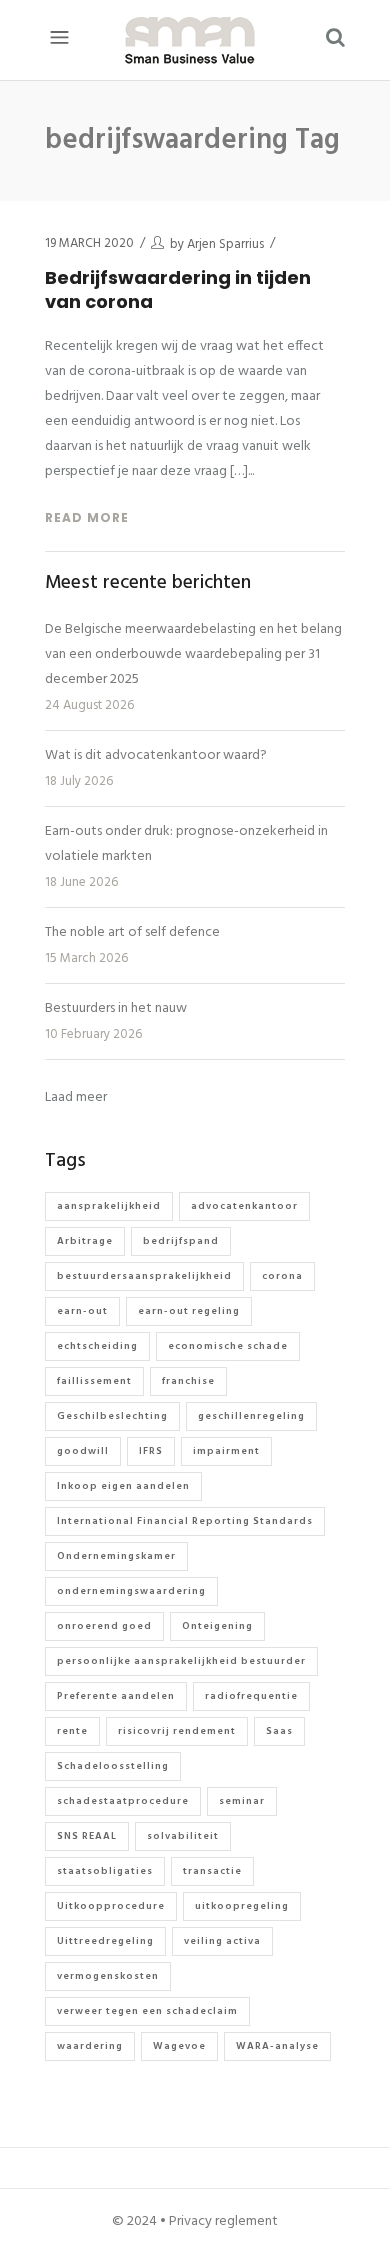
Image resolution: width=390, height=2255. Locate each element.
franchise (188, 1381)
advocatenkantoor (244, 1206)
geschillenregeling (251, 1416)
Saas (279, 1731)
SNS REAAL (87, 1836)
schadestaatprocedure (123, 1801)
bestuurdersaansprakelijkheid (144, 1276)
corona (282, 1276)
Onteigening (217, 1626)
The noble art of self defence (132, 932)
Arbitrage (85, 1241)
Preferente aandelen (116, 1696)
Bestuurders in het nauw (116, 1008)
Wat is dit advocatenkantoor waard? (156, 755)
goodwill (83, 1451)
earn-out (82, 1311)
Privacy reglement (223, 2221)
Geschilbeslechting (112, 1416)
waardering (90, 2046)
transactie (212, 1871)
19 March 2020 (89, 243)
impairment (226, 1451)
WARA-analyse (277, 2046)
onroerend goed (104, 1626)
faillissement (94, 1381)
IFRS (151, 1451)
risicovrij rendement (177, 1731)
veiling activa (222, 1941)
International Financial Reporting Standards (185, 1521)
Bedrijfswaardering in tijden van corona (178, 289)
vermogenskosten (108, 1976)
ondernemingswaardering (131, 1591)
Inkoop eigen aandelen (123, 1486)
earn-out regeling (189, 1311)
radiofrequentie (251, 1696)
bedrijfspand (181, 1241)
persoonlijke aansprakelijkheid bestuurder (181, 1661)
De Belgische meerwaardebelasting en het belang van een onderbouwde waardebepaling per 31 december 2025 (193, 654)
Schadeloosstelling (113, 1766)
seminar (242, 1801)
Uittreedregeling (105, 1941)
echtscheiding (97, 1346)
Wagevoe (179, 2046)
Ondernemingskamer (116, 1556)
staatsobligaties (105, 1871)
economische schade (228, 1346)
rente (72, 1731)
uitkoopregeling (242, 1906)
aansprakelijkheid (109, 1206)
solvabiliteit (183, 1836)
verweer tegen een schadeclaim (147, 2011)
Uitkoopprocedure (111, 1906)
